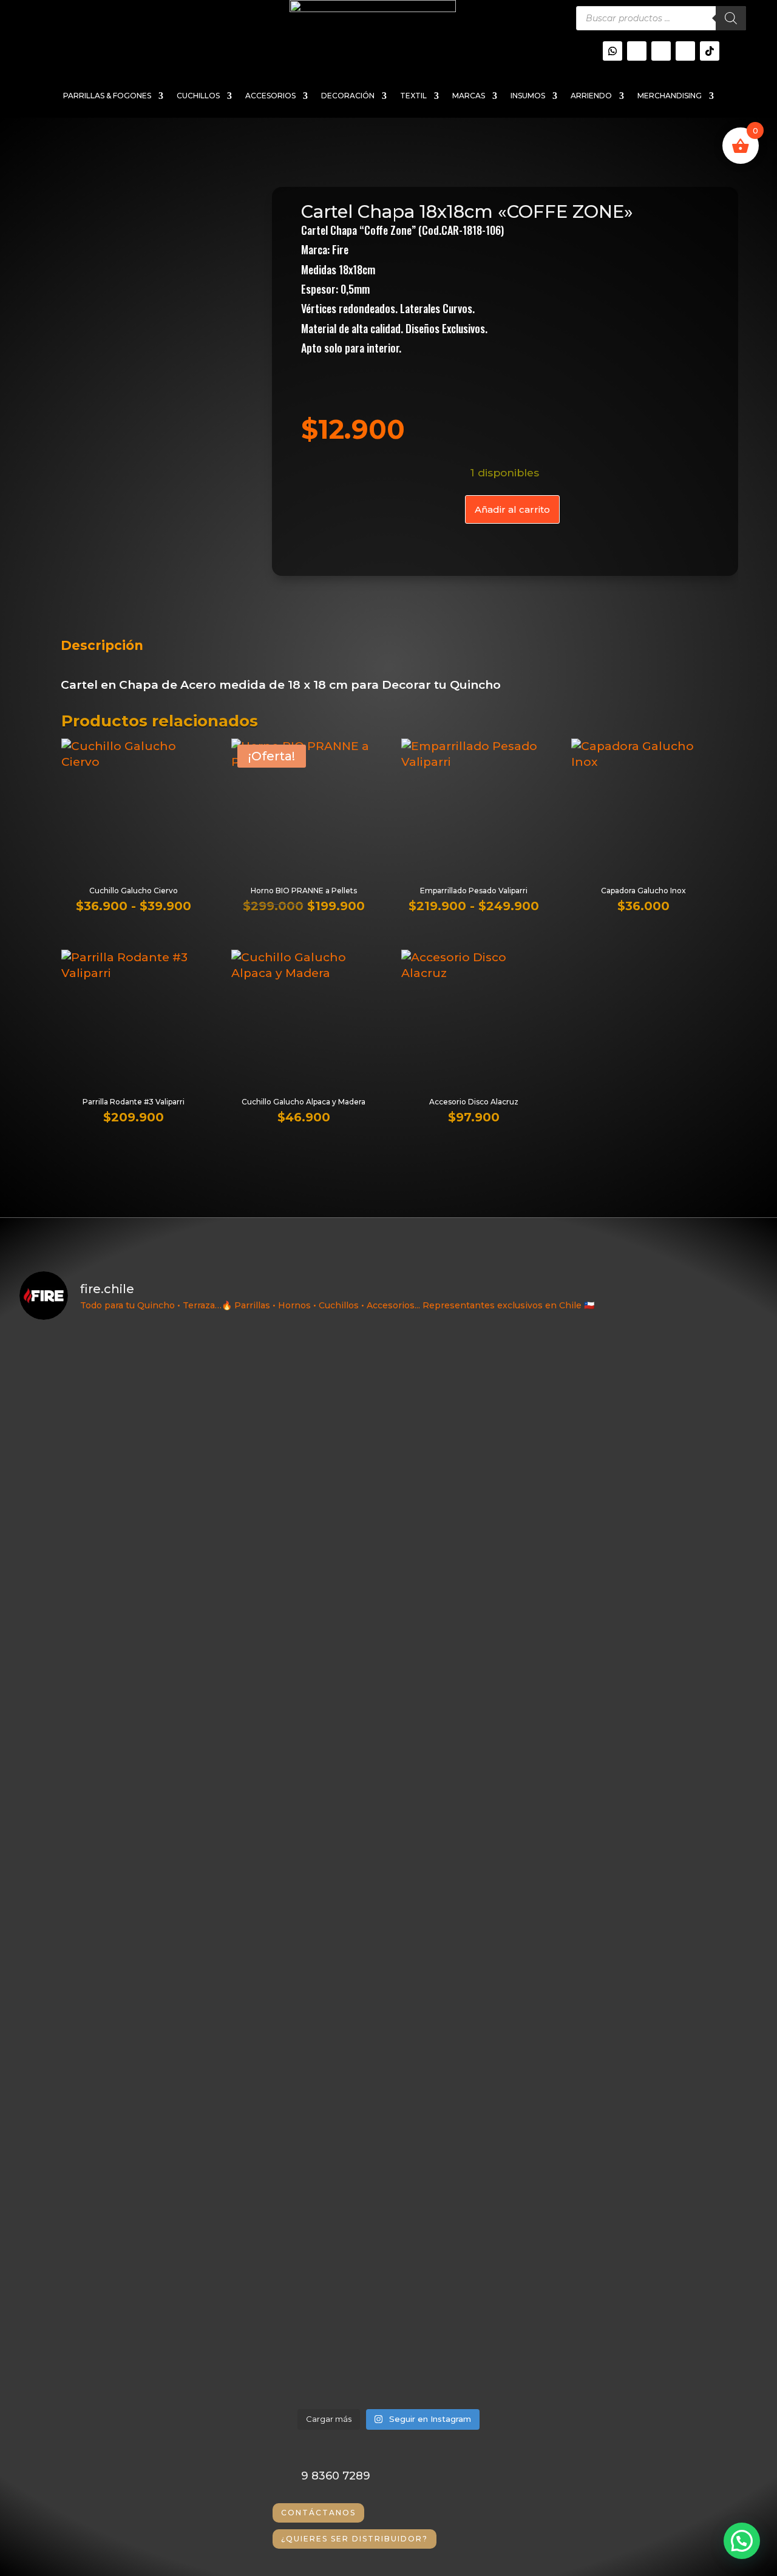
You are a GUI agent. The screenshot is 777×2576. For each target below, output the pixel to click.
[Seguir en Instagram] (637, 51)
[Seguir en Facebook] (685, 51)
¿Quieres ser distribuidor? (355, 2539)
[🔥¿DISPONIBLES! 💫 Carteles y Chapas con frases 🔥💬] (296, 1481)
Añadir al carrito (512, 509)
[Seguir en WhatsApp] (612, 51)
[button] (742, 2541)
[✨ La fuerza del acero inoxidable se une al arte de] (296, 2125)
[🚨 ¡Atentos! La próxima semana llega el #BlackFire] (110, 1452)
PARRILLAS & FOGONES (107, 96)
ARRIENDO (591, 96)
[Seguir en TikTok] (710, 51)
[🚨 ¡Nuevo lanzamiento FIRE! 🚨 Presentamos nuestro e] (110, 2164)
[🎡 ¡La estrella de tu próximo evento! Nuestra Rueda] (482, 2095)
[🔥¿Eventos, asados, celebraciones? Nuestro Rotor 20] (482, 1481)
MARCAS (469, 96)
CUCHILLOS (198, 96)
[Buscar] (731, 18)
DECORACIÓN (348, 96)
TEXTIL (413, 96)
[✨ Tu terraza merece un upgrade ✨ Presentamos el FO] (668, 1628)
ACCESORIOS (270, 96)
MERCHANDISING (670, 96)
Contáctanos (318, 2513)
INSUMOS (528, 96)
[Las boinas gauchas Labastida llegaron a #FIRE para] (668, 2095)
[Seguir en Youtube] (661, 51)
